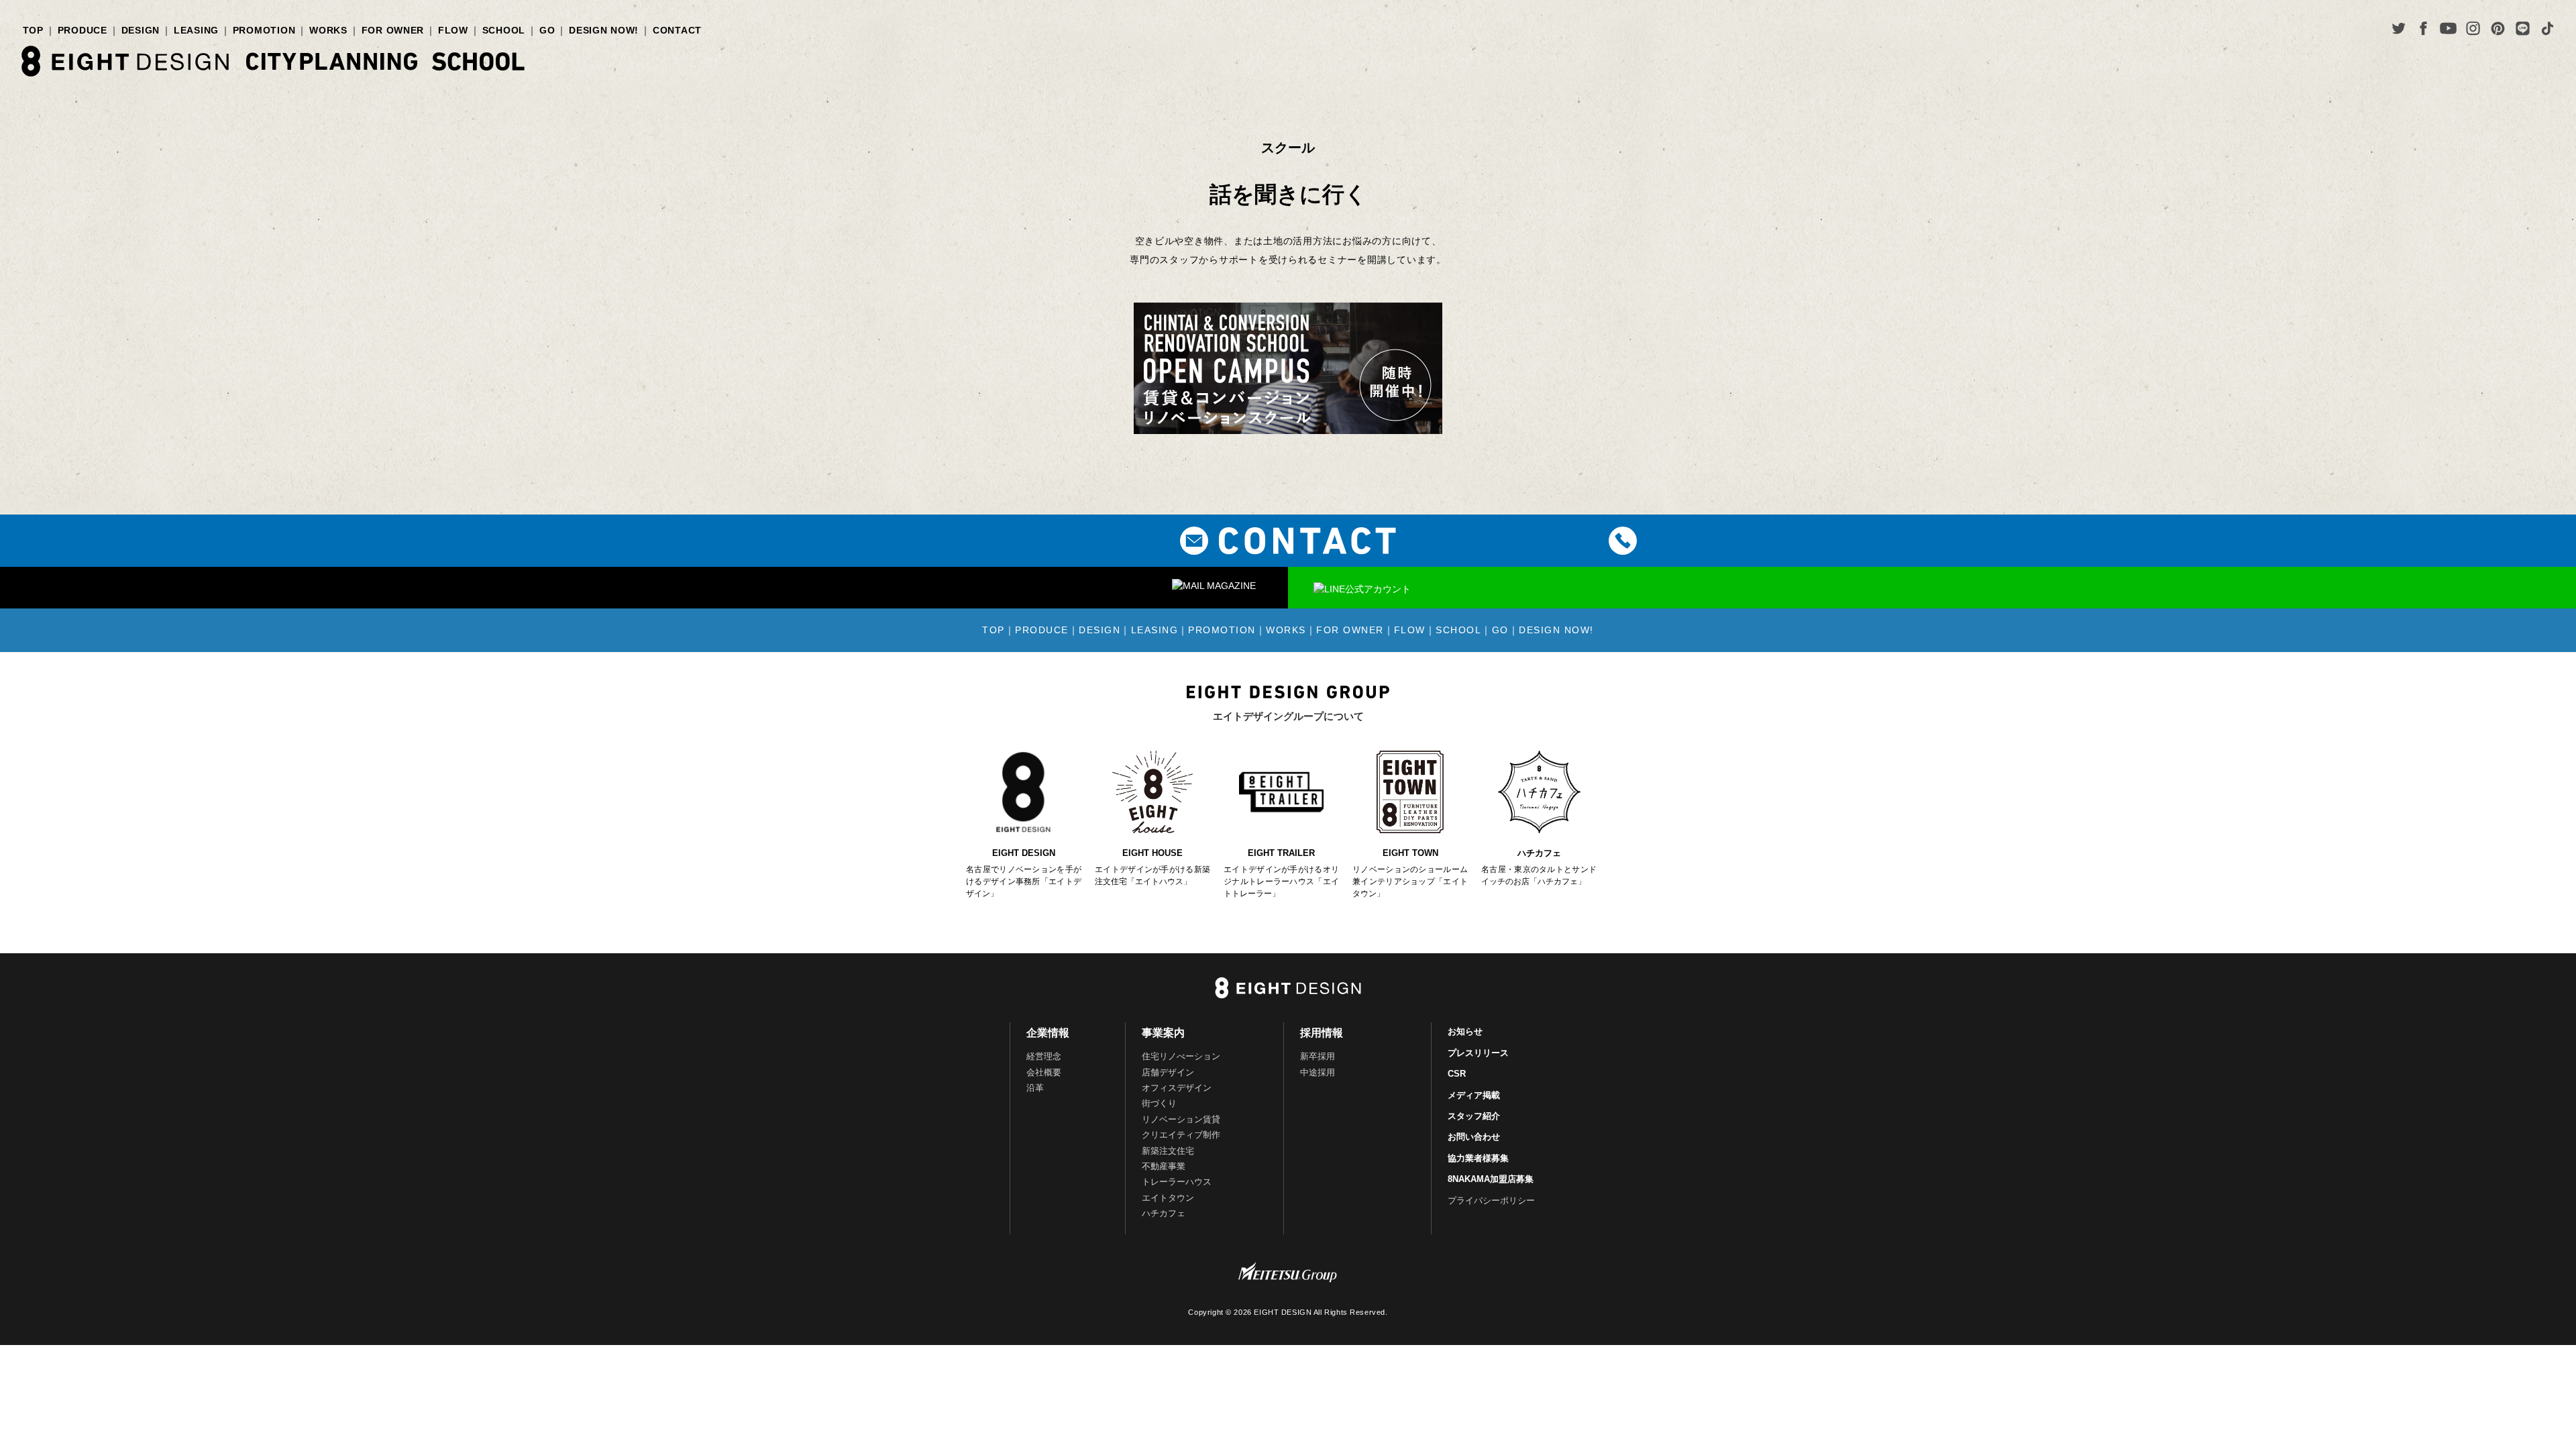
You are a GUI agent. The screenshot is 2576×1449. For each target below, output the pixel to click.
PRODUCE (83, 30)
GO (547, 30)
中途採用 (1318, 1072)
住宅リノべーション (1181, 1056)
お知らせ (1465, 1031)
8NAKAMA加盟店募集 (1491, 1179)
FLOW (453, 30)
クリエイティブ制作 (1181, 1135)
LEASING (196, 30)
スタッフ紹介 (1474, 1116)
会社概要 (1044, 1072)
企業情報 (1048, 1033)
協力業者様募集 (1478, 1158)
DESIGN (141, 30)
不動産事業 (1164, 1166)
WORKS (328, 30)
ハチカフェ (1164, 1213)
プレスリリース (1478, 1053)
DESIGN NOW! (604, 30)
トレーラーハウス (1177, 1182)
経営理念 (1044, 1056)
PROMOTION (264, 30)
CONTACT (677, 30)
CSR (1457, 1074)
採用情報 (1322, 1033)
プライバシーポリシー (1491, 1200)
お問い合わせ (1474, 1137)
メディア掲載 (1474, 1095)
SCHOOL (504, 30)
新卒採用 (1318, 1056)
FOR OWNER (393, 30)
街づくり (1159, 1103)
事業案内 (1163, 1033)
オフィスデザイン (1177, 1088)
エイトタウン (1168, 1198)
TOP (33, 30)
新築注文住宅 (1168, 1151)
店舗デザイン (1168, 1072)
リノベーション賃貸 (1181, 1119)
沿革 (1035, 1088)
